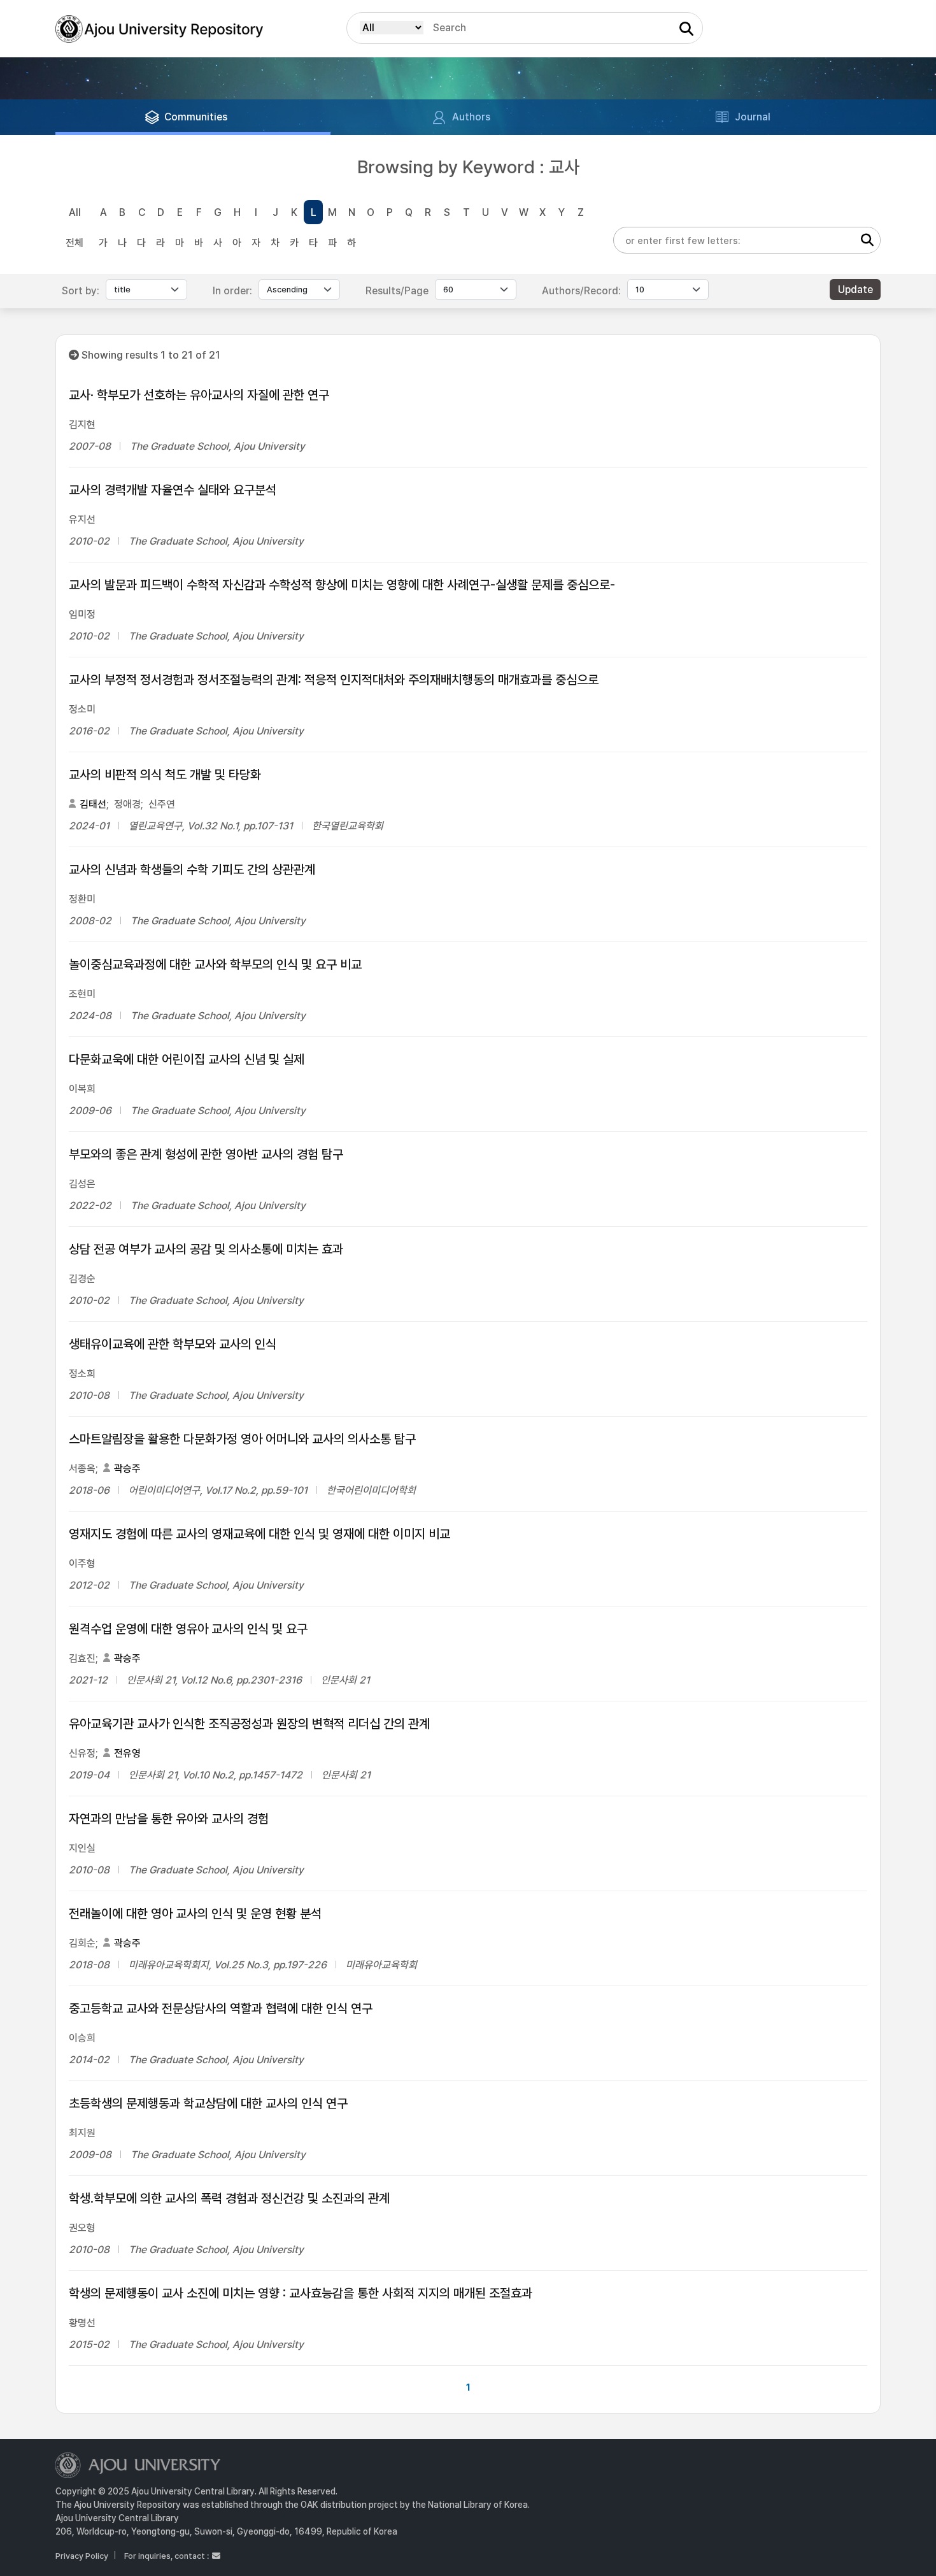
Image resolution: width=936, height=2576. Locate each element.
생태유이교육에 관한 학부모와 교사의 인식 (173, 1344)
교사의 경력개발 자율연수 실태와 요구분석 (173, 490)
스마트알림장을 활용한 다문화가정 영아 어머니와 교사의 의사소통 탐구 (242, 1439)
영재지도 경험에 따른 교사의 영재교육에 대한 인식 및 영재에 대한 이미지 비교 (259, 1534)
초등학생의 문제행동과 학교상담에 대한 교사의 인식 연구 (208, 2103)
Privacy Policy (82, 2556)
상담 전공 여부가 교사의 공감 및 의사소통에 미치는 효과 (206, 1249)
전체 (74, 243)
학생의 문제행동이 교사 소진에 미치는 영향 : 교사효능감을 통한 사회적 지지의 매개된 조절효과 (301, 2293)
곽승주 (127, 1469)
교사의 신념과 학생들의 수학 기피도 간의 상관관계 (192, 869)
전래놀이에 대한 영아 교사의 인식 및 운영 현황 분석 (195, 1914)
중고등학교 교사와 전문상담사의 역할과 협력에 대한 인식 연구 (221, 2008)
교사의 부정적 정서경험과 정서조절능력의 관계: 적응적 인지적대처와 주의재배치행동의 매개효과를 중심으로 (334, 680)
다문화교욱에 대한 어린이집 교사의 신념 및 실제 (187, 1059)
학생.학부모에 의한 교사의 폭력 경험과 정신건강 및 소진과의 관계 (229, 2198)
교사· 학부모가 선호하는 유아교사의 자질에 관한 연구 (199, 395)
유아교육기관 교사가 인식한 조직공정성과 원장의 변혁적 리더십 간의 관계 (249, 1724)
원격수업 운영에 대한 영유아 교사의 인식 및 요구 (188, 1629)
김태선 (93, 804)
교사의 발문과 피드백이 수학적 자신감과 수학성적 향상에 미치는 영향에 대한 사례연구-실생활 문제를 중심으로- (342, 585)
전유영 (127, 1753)
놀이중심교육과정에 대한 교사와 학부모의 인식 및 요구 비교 (215, 964)
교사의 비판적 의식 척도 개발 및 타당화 (165, 775)
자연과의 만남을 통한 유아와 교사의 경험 (169, 1819)
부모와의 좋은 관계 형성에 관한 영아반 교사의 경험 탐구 (206, 1154)
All (75, 212)
